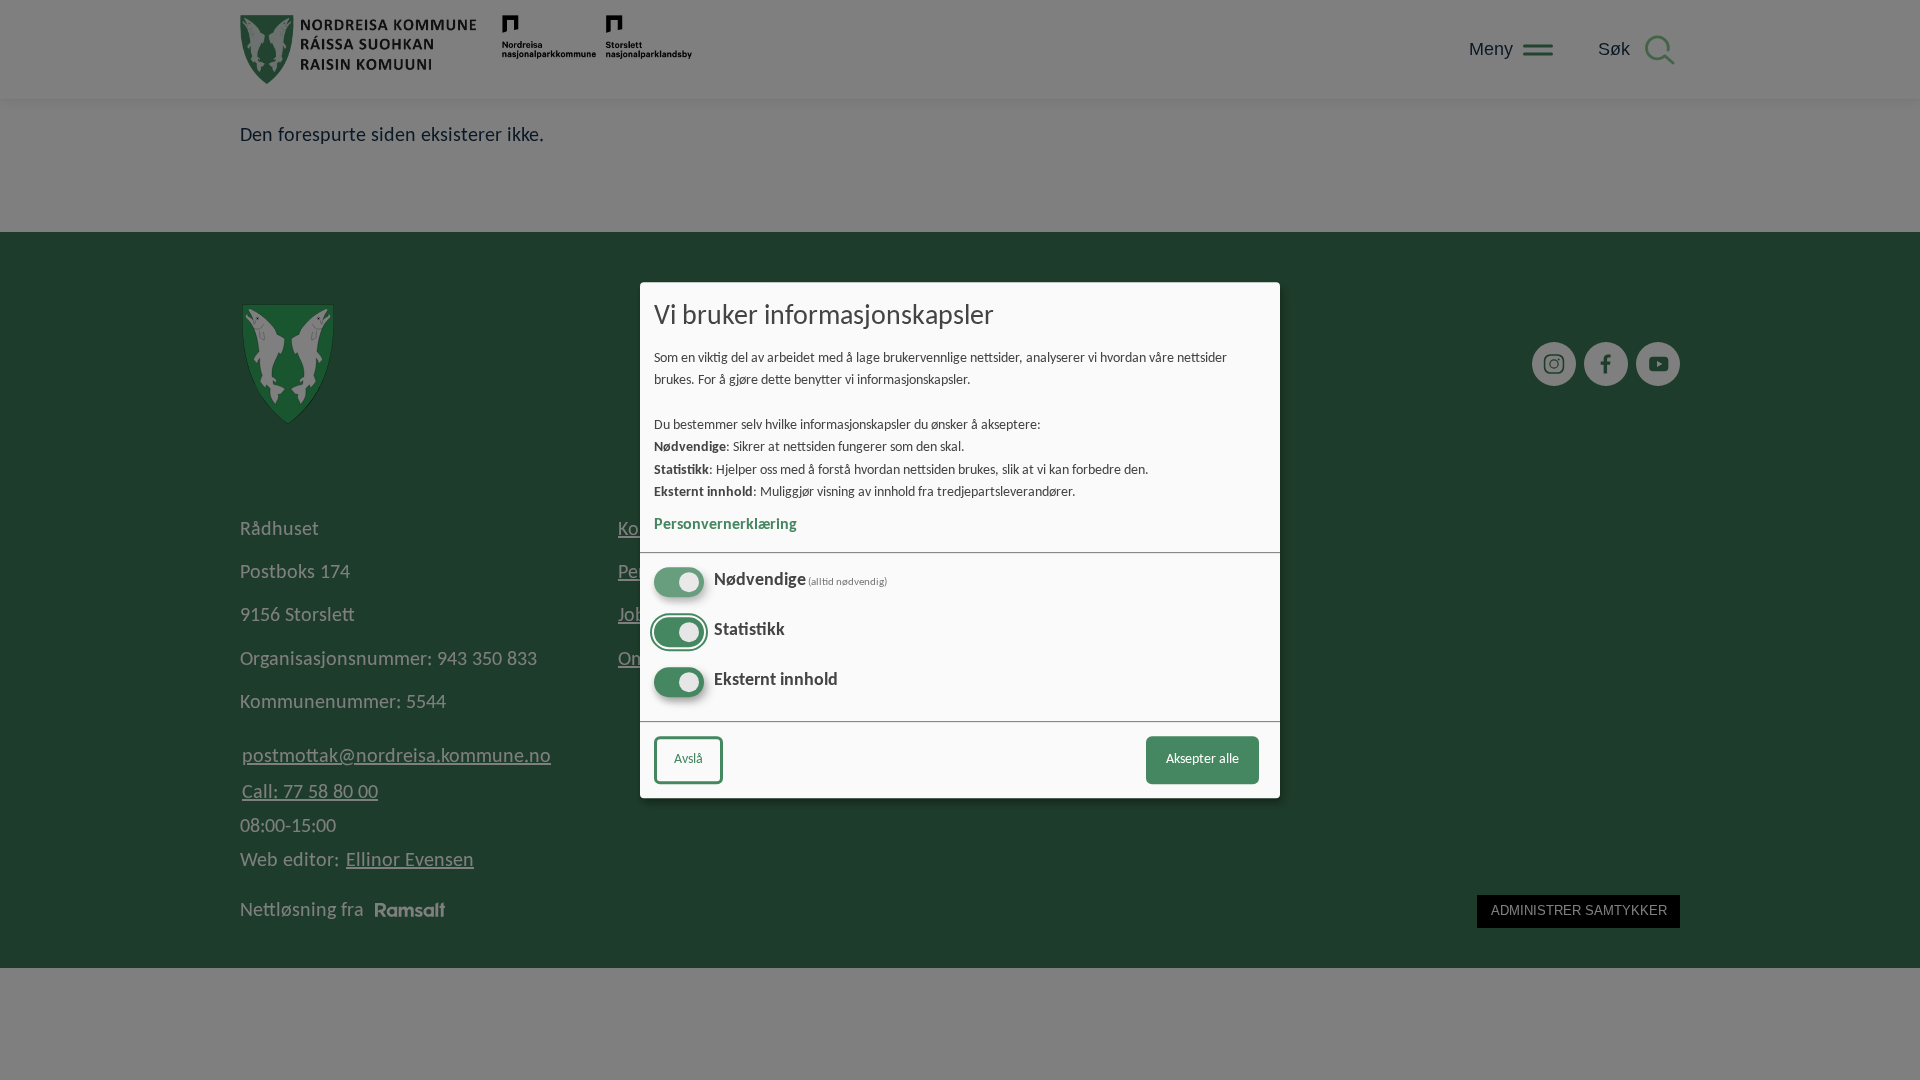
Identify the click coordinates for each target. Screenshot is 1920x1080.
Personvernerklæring (725, 525)
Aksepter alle (1202, 759)
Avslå (688, 759)
